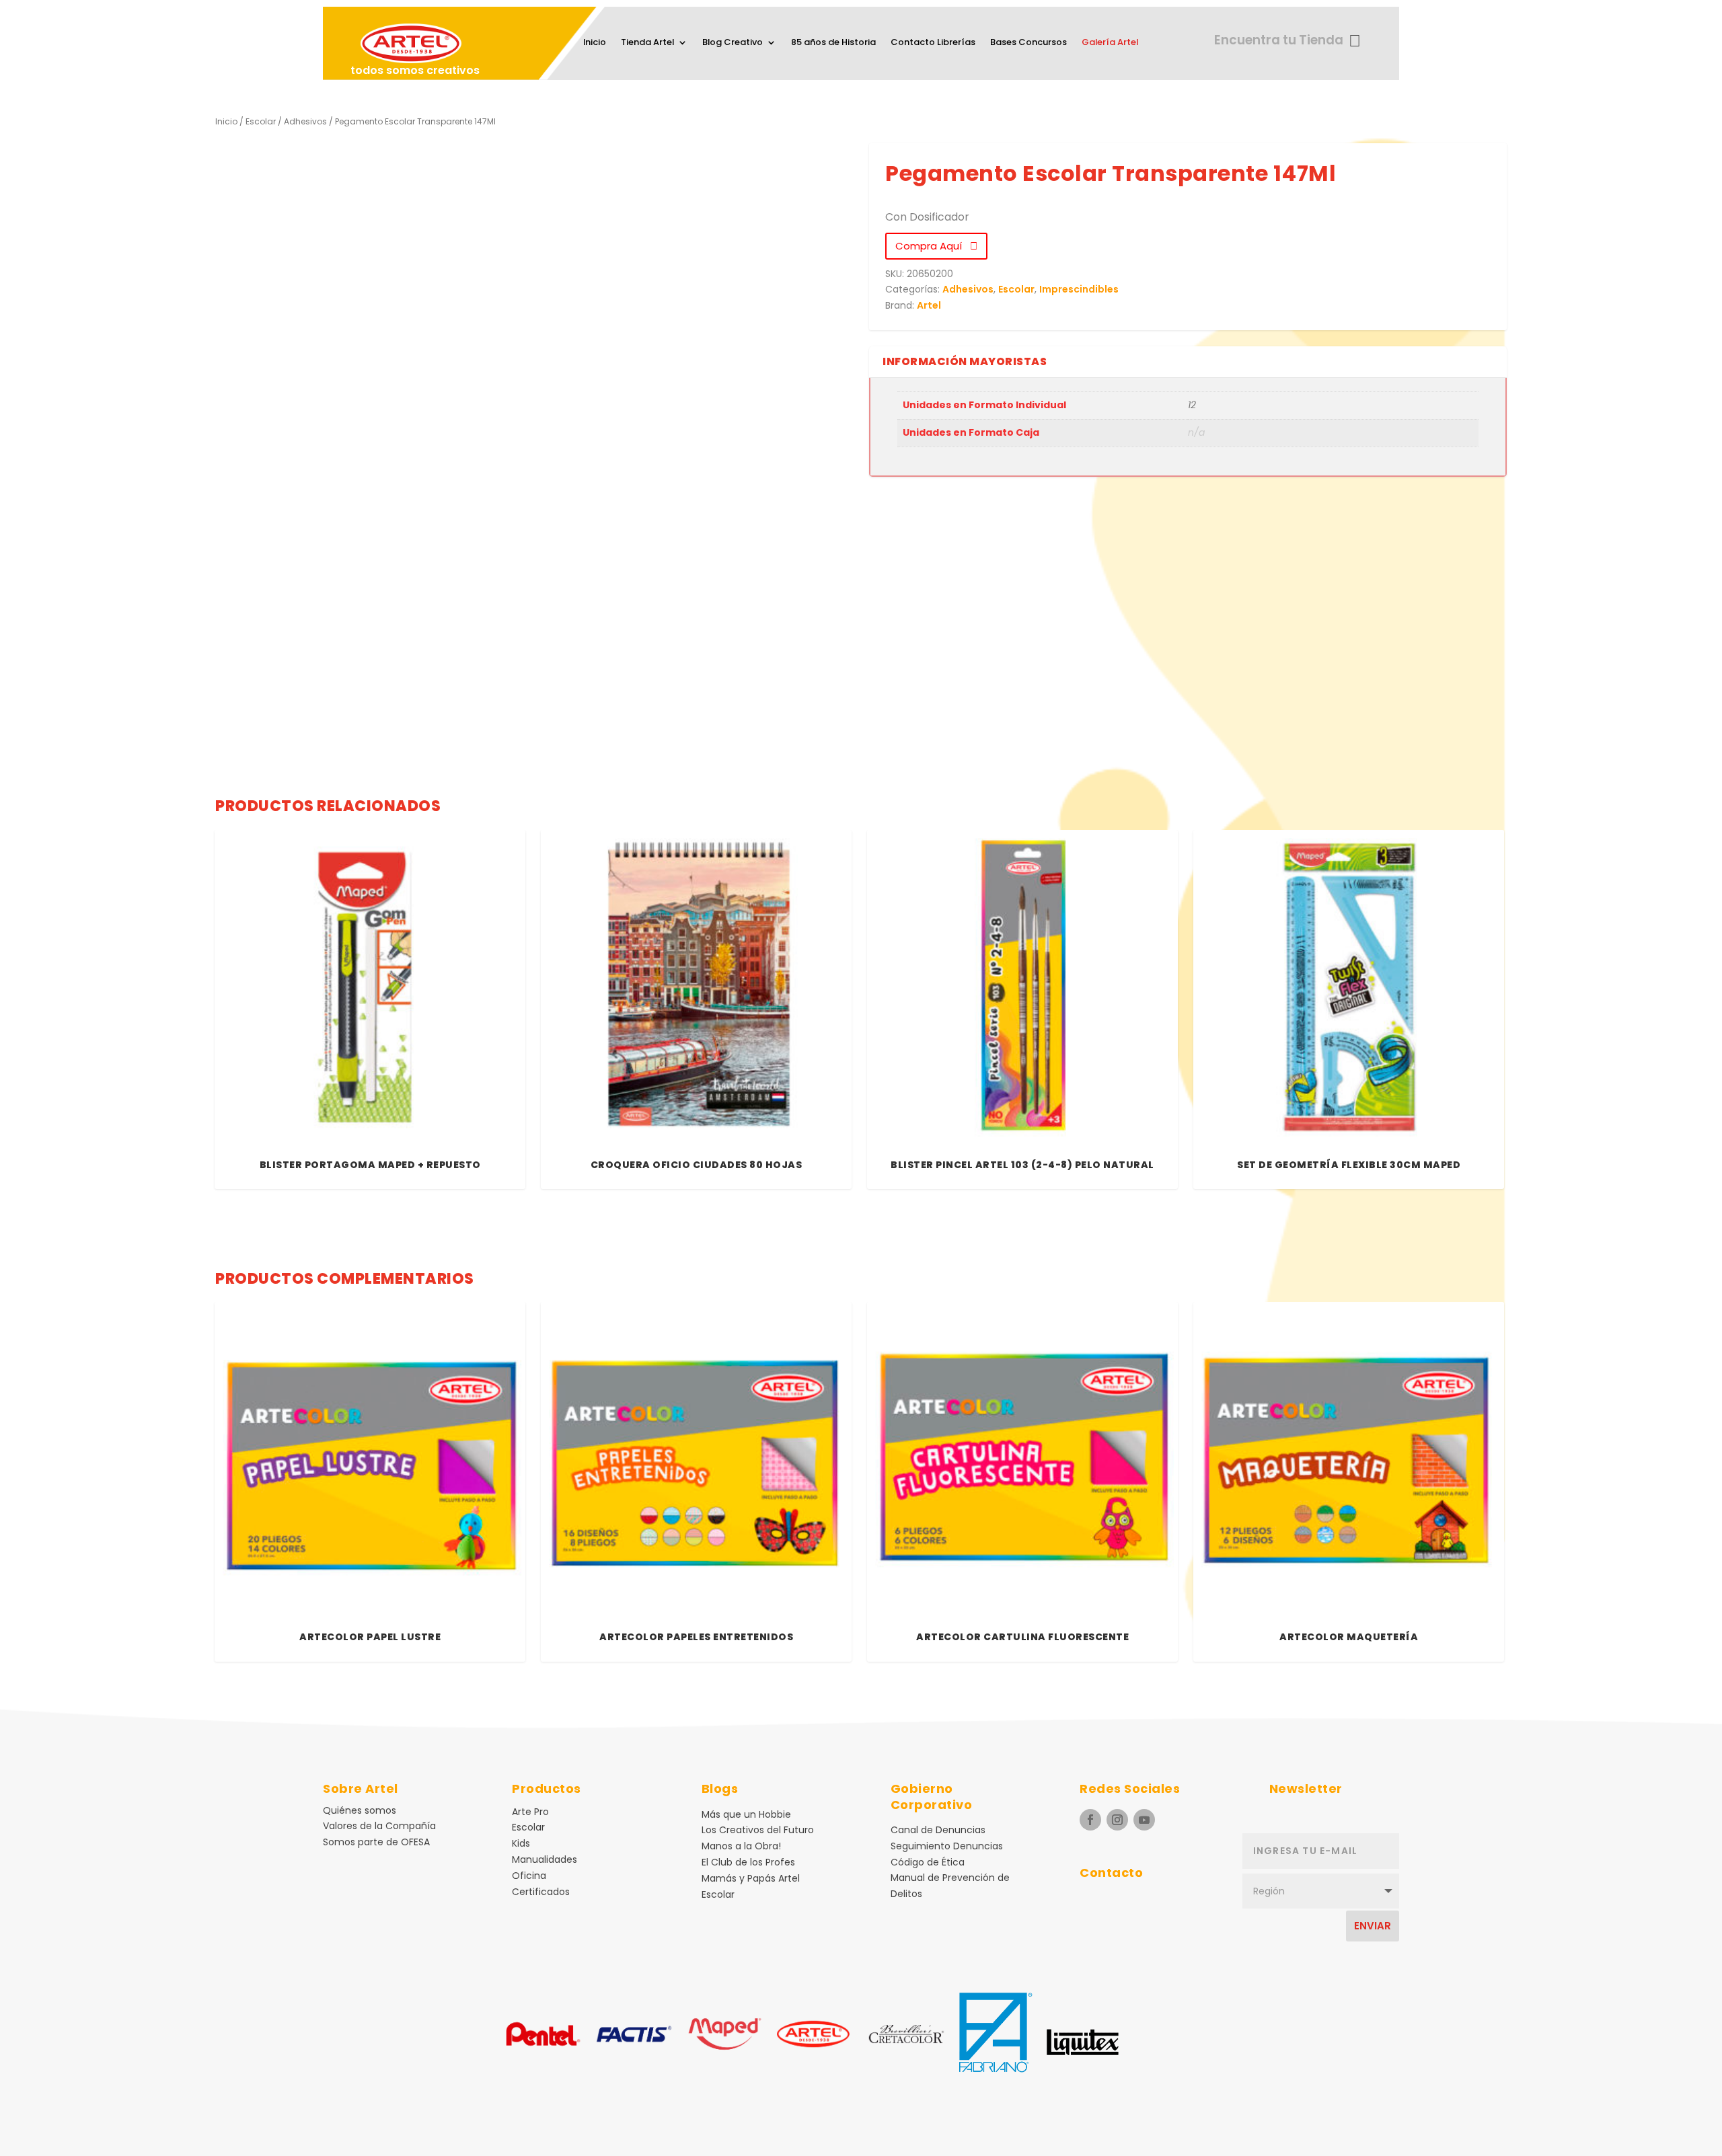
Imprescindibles (1079, 289)
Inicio (595, 43)
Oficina (529, 1876)
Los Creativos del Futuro (758, 1830)
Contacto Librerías (933, 43)
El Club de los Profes (748, 1862)
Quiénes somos (360, 1810)
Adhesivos (305, 121)
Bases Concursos (1028, 43)
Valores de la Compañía (379, 1826)
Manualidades (545, 1859)
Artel (929, 305)
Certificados (541, 1892)
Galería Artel (1110, 43)
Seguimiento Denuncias (947, 1846)
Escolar (261, 121)
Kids (521, 1843)
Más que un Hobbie (746, 1814)
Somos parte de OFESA (376, 1842)
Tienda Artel (647, 43)
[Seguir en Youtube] (1144, 1820)
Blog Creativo (733, 43)
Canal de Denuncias (938, 1830)
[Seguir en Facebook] (1090, 1820)
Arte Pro (530, 1812)
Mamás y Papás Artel (751, 1878)
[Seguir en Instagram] (1117, 1820)
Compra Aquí (933, 246)
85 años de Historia (833, 43)
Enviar (1373, 1926)
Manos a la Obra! (741, 1846)
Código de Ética (928, 1862)
